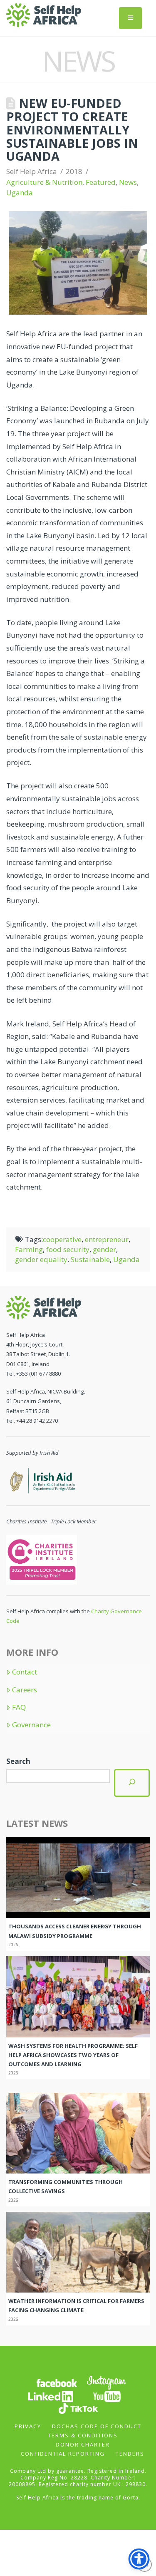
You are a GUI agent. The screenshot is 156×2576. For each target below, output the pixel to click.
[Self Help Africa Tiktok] (78, 2408)
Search (18, 1761)
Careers (25, 1690)
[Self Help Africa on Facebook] (57, 2382)
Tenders (130, 2454)
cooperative (62, 1239)
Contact (25, 1672)
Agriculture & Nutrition (44, 182)
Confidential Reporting (63, 2454)
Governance (31, 1725)
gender (104, 1249)
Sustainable (90, 1259)
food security (68, 1249)
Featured (101, 182)
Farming (29, 1249)
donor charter (83, 2444)
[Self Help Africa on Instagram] (107, 2382)
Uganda (20, 193)
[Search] (132, 1783)
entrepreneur (107, 1239)
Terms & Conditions (83, 2435)
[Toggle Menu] (130, 18)
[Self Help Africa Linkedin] (50, 2396)
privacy (28, 2426)
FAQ (19, 1707)
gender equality (41, 1259)
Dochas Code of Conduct (97, 2426)
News (128, 182)
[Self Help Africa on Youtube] (107, 2396)
